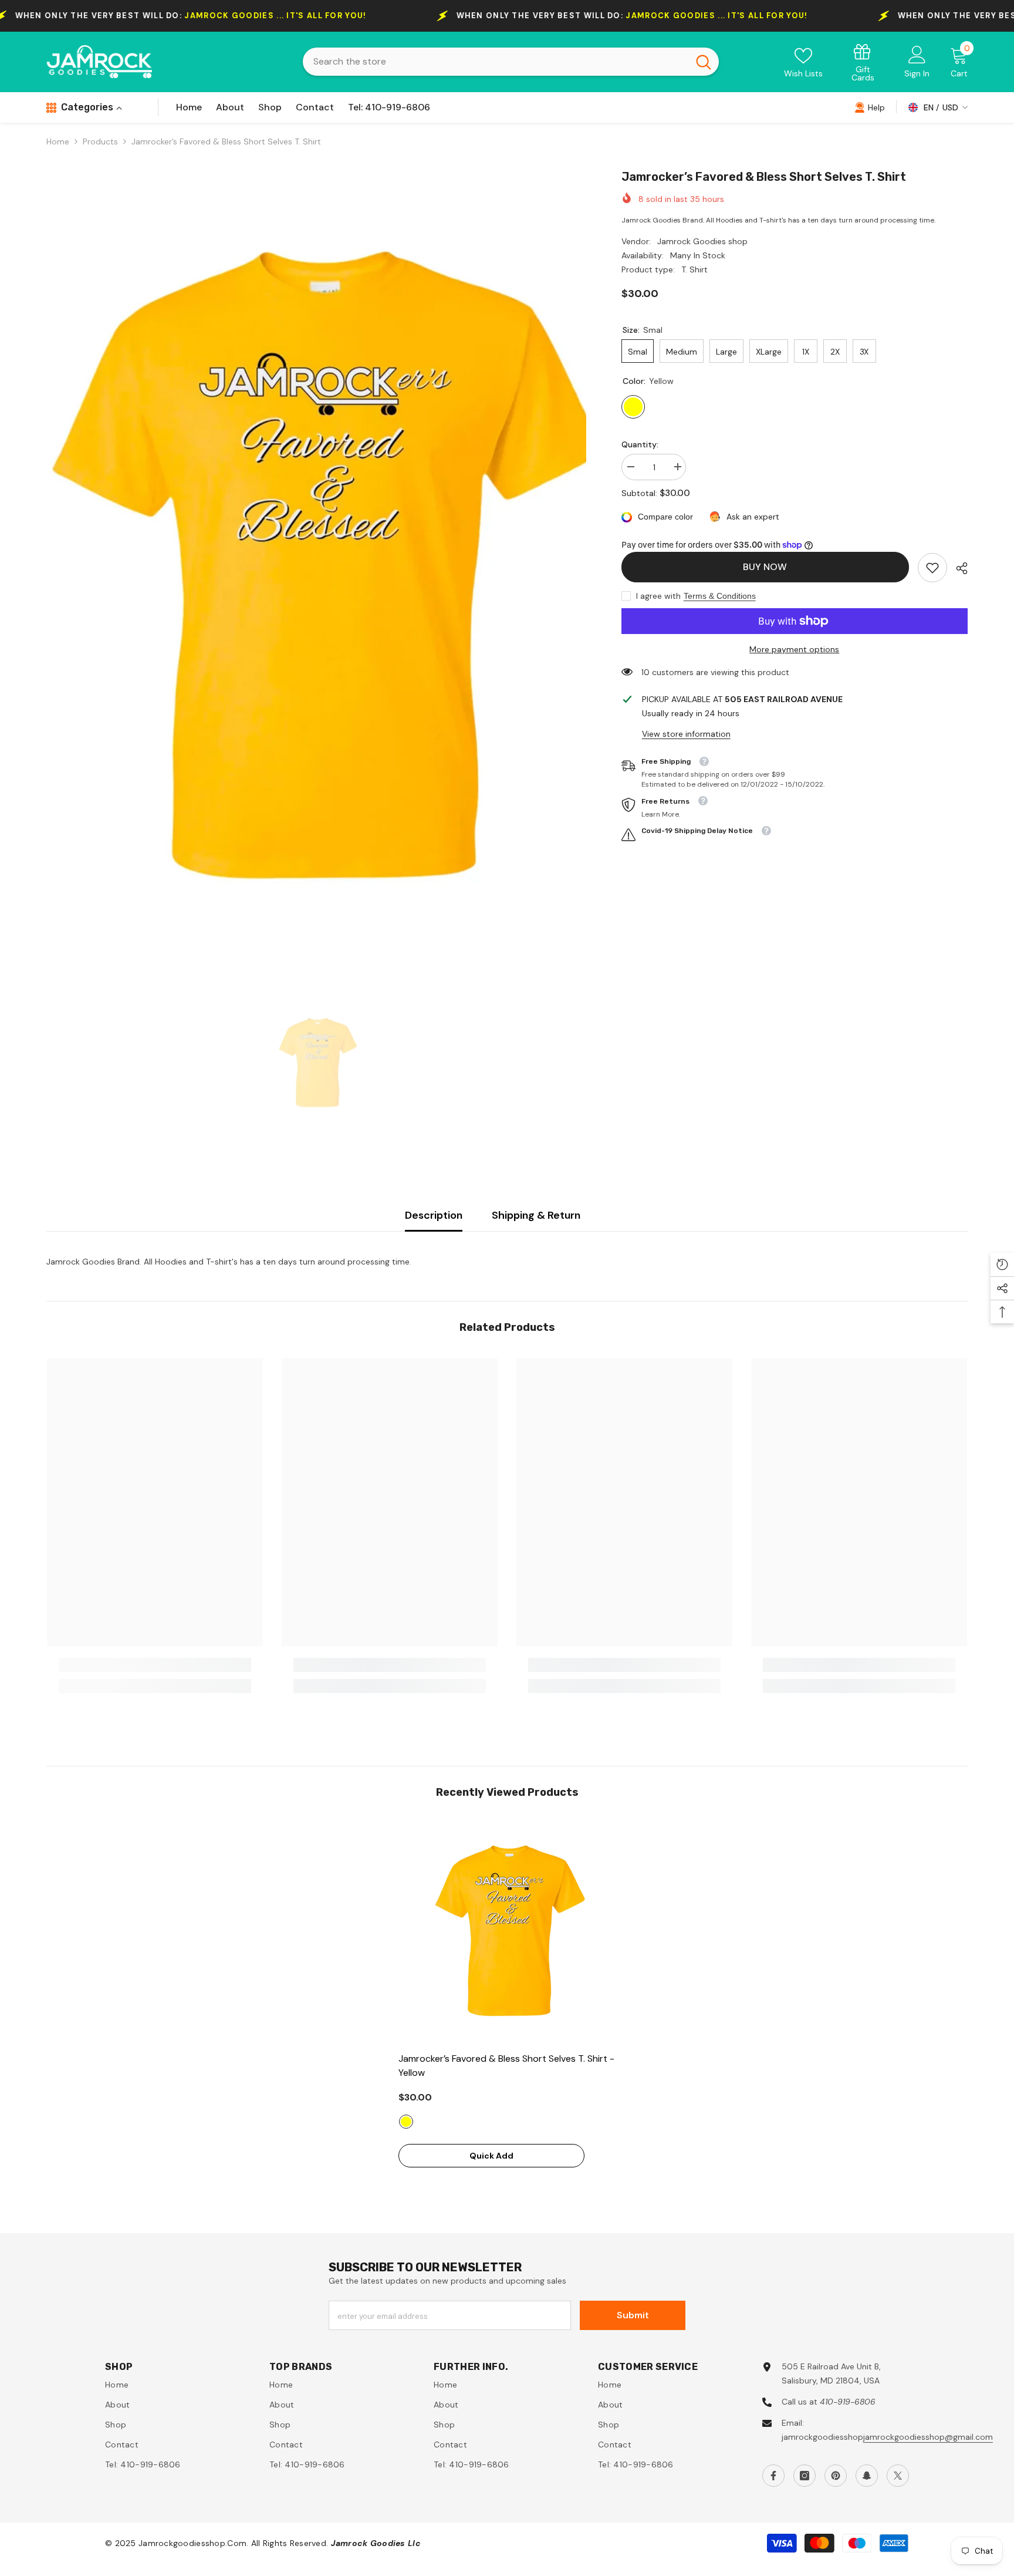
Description (434, 1215)
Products (100, 141)
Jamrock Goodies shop (702, 241)
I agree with (658, 596)
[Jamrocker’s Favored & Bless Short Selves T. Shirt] (507, 1931)
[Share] (957, 568)
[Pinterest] (836, 2476)
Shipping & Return (536, 1215)
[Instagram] (805, 2476)
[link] (863, 62)
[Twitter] (898, 2476)
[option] (316, 568)
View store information (686, 734)
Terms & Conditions (720, 596)
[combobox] (496, 62)
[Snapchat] (867, 2476)
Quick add (491, 2156)
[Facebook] (773, 2476)
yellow (406, 2122)
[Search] (511, 62)
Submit (633, 2315)
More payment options (794, 649)
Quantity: (640, 444)
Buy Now (765, 567)
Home (58, 141)
